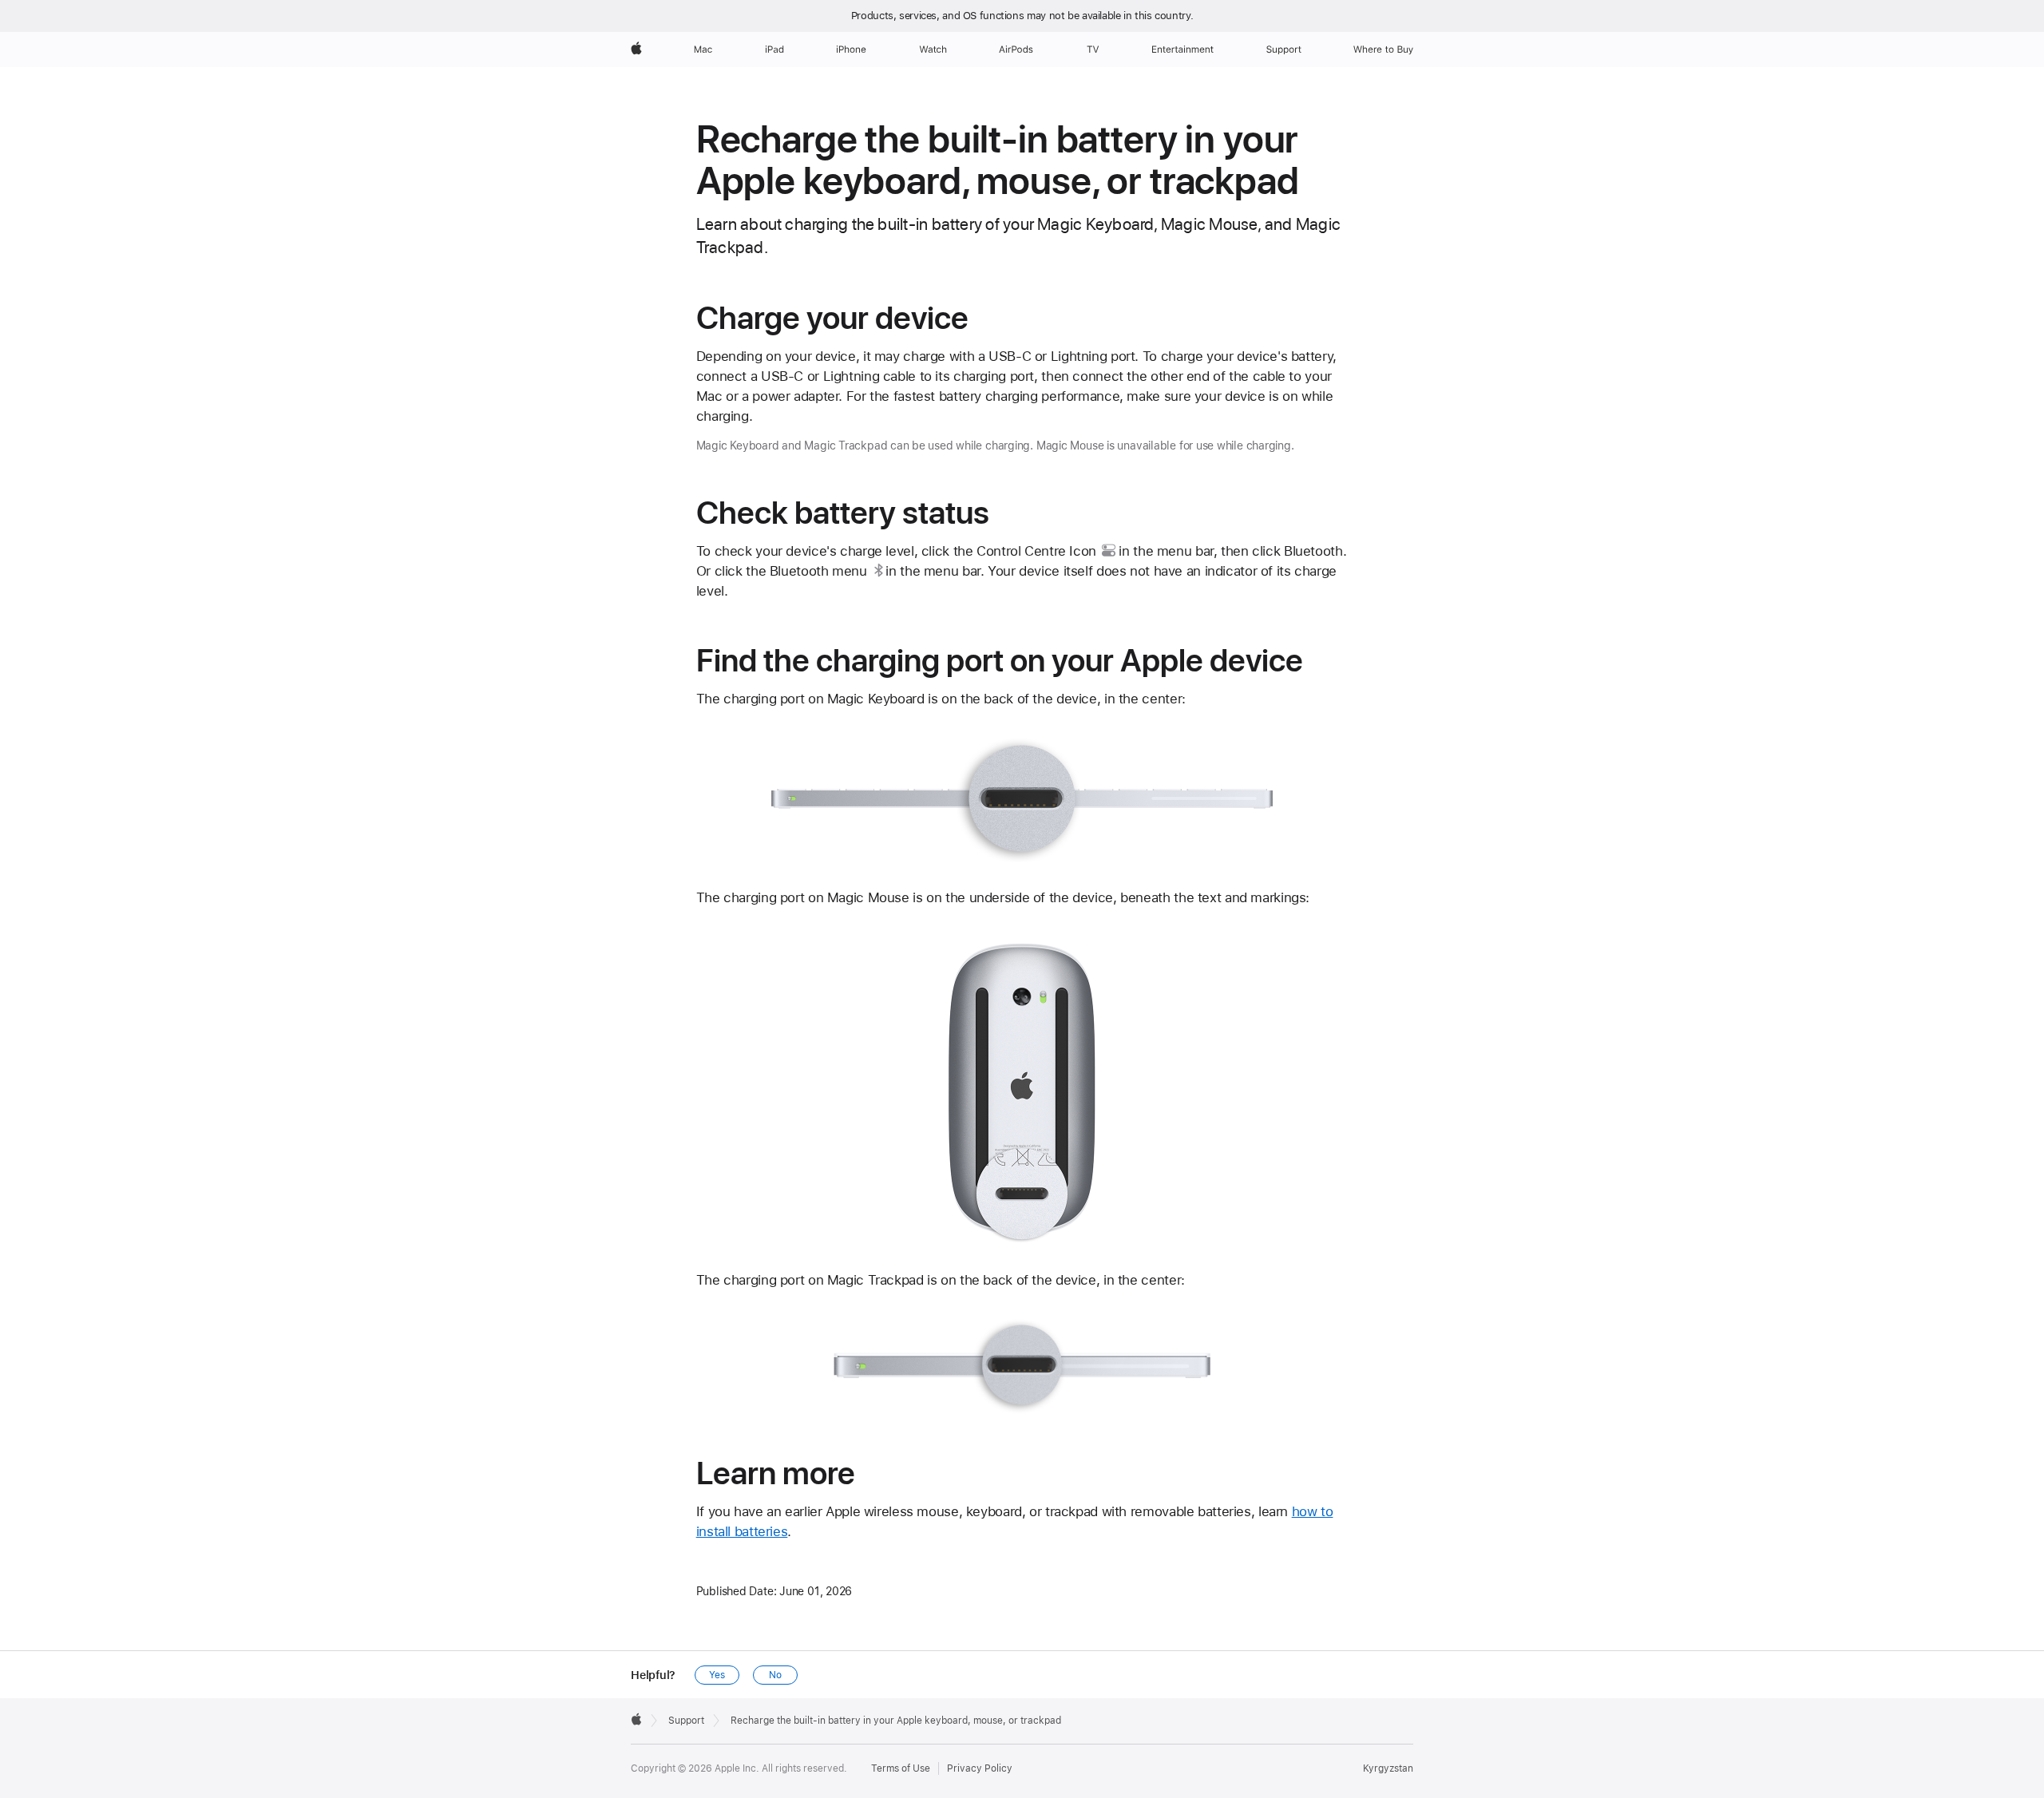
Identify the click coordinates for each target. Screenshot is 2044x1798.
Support (686, 1721)
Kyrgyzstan (1388, 1768)
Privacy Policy (980, 1768)
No (775, 1675)
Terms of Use (901, 1768)
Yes (717, 1675)
